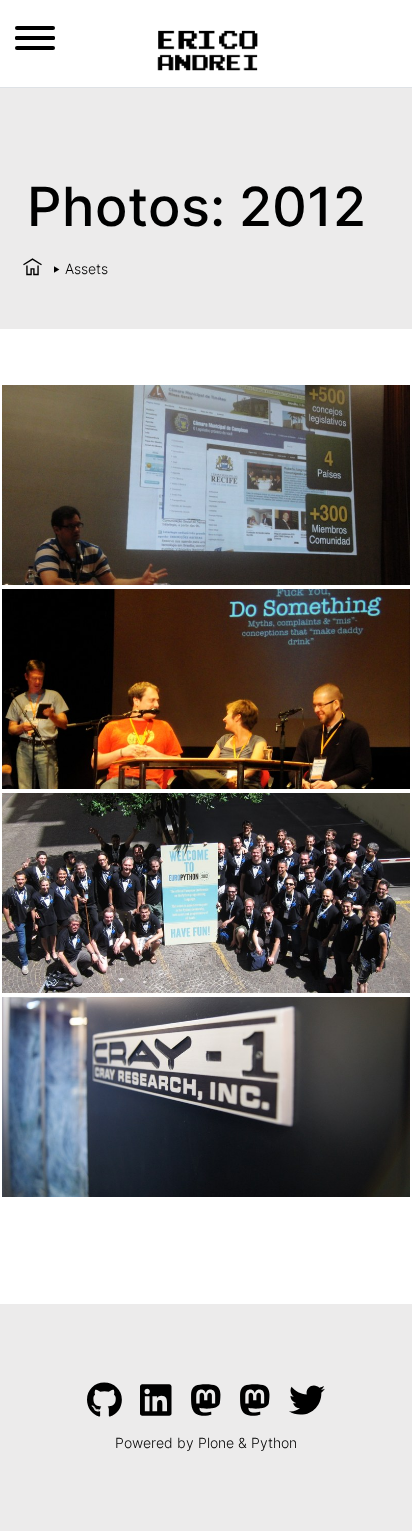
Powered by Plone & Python (206, 1442)
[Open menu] (35, 38)
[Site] (206, 48)
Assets (86, 268)
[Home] (32, 268)
